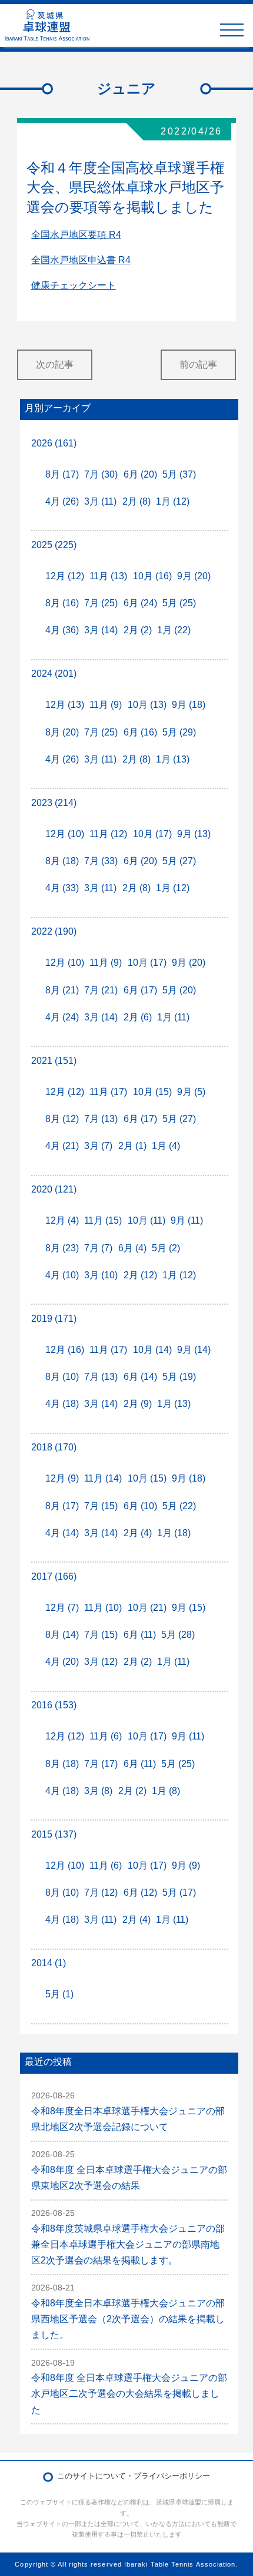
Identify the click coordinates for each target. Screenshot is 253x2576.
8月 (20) (62, 732)
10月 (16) (152, 576)
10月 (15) (152, 1092)
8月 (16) (62, 603)
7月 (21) (101, 990)
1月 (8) (166, 1791)
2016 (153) (54, 1705)
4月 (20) (62, 1662)
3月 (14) (101, 630)
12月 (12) (65, 576)
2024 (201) (54, 674)
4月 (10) (62, 1275)
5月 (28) (178, 1635)
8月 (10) (62, 1377)
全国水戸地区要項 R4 (76, 235)
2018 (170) (54, 1447)
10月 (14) (152, 1350)
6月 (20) (140, 474)
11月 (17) (108, 1092)
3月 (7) (98, 1146)
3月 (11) (100, 501)
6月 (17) (140, 990)
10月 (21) (147, 1608)
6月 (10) (140, 1506)
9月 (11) (187, 1220)
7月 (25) (101, 603)
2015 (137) (54, 1834)
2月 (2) (138, 630)
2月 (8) (137, 501)
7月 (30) (101, 474)
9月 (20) (194, 576)
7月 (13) (101, 1119)
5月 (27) (179, 861)
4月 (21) (62, 1146)
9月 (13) (194, 834)
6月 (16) (140, 732)
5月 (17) (179, 1892)
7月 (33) (101, 861)
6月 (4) (132, 1248)
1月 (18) (174, 1533)
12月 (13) (65, 705)
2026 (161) (54, 443)
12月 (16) (65, 1350)
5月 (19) (179, 1377)
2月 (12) (140, 1275)
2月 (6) (138, 1017)
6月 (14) (140, 1377)
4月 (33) (62, 888)
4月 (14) (62, 1533)
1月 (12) (173, 501)
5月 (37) (179, 474)
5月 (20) (179, 990)
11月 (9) (106, 705)
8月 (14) (62, 1635)
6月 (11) (140, 1635)
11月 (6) (106, 1736)
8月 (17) (62, 474)
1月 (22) (174, 630)
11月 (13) (108, 576)
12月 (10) (65, 834)
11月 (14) (103, 1478)
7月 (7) (98, 1248)
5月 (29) (179, 732)
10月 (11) (147, 1220)
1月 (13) (173, 759)
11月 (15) (103, 1220)
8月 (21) (62, 990)
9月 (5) (191, 1092)
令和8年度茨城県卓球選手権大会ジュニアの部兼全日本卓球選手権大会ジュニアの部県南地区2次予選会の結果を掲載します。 (128, 2244)
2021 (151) (54, 1061)
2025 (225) (54, 545)
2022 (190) (54, 931)
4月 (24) (62, 1017)
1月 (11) (173, 1017)
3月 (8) (98, 1791)
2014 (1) (49, 1963)
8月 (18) (62, 861)
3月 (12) (101, 1662)
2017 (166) (54, 1576)
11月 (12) (108, 834)
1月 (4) (166, 1146)
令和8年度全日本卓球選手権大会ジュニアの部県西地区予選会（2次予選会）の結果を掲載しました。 (128, 2319)
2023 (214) (54, 803)
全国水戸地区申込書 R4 (81, 260)
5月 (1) (59, 1994)
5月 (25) (179, 603)
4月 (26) (62, 501)
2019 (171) (54, 1319)
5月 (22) (179, 1506)
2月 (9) (138, 1404)
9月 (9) (186, 1865)
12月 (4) (62, 1220)
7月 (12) (101, 1892)
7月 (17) (101, 1764)
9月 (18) (189, 705)
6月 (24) (140, 603)
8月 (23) (62, 1248)
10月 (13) (147, 705)
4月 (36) (62, 630)
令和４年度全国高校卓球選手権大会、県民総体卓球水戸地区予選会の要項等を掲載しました (125, 187)
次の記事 (55, 365)
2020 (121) (54, 1189)
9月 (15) (189, 1608)
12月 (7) (62, 1608)
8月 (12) (62, 1119)
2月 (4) (138, 1533)
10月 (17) (152, 834)
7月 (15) (101, 1506)
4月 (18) (62, 1404)
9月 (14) (194, 1350)
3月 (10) (101, 1275)
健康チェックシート (74, 285)
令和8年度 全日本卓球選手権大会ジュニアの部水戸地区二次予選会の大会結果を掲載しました (129, 2394)
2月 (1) (132, 1146)
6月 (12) (140, 1892)
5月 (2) (166, 1248)
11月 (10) (103, 1608)
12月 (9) (62, 1478)
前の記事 (198, 365)
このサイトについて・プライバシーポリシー (134, 2476)
